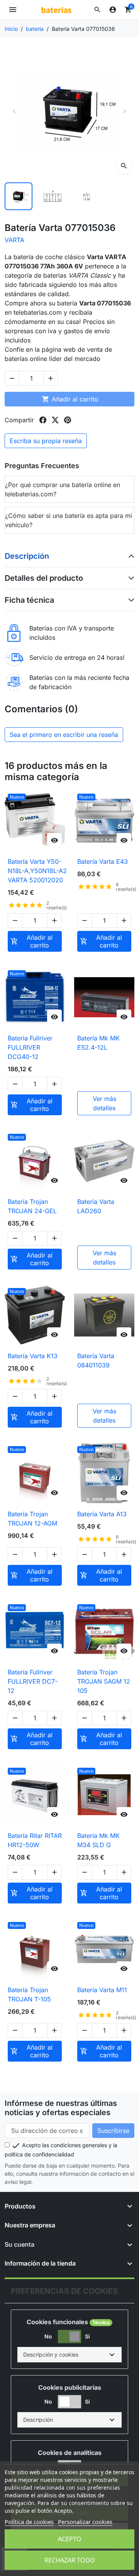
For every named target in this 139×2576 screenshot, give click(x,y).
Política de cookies (29, 2522)
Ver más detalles (104, 1103)
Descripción (27, 556)
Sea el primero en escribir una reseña (64, 735)
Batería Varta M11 (102, 1990)
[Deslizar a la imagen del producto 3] (86, 196)
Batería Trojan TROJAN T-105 (29, 1994)
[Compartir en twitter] (55, 420)
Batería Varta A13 (102, 1514)
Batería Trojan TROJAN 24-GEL (32, 1206)
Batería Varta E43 (103, 861)
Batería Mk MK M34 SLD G (98, 1840)
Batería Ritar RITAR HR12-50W (35, 1840)
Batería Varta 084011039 (96, 1360)
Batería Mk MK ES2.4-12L (98, 1043)
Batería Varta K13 (33, 1356)
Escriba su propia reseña (46, 441)
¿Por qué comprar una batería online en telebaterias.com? (63, 489)
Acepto (70, 2539)
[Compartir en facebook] (43, 420)
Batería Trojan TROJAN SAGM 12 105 (104, 1681)
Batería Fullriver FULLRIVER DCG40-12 (30, 1047)
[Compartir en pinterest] (68, 420)
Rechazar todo (70, 2560)
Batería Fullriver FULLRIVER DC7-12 (33, 1681)
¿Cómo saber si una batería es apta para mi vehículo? (69, 520)
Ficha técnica (29, 600)
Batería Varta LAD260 (96, 1206)
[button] (97, 10)
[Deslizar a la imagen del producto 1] (19, 196)
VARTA (14, 240)
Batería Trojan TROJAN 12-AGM (32, 1519)
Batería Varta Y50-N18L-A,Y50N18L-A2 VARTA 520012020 (37, 871)
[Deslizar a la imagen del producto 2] (53, 196)
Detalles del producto (44, 578)
